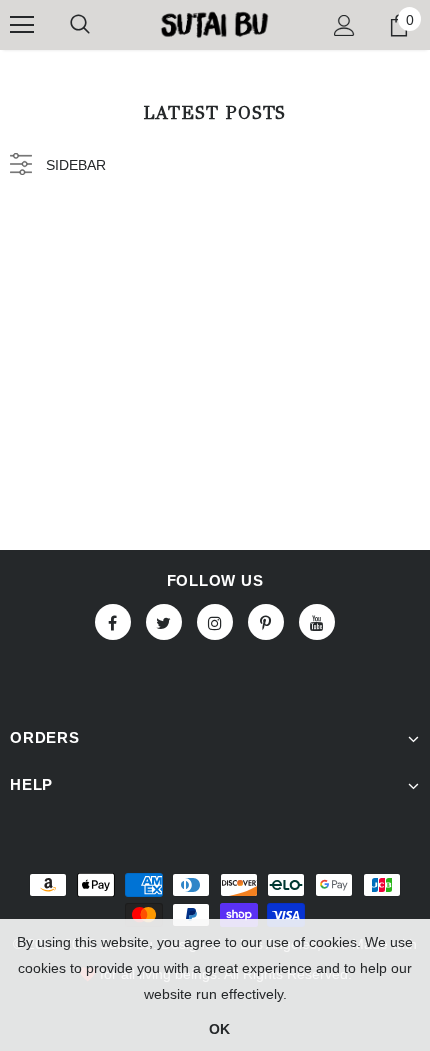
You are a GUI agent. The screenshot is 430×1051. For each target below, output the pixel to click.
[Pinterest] (266, 622)
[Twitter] (164, 622)
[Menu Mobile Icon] (22, 25)
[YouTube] (317, 622)
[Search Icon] (80, 25)
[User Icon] (344, 25)
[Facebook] (113, 622)
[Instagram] (215, 622)
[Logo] (214, 24)
